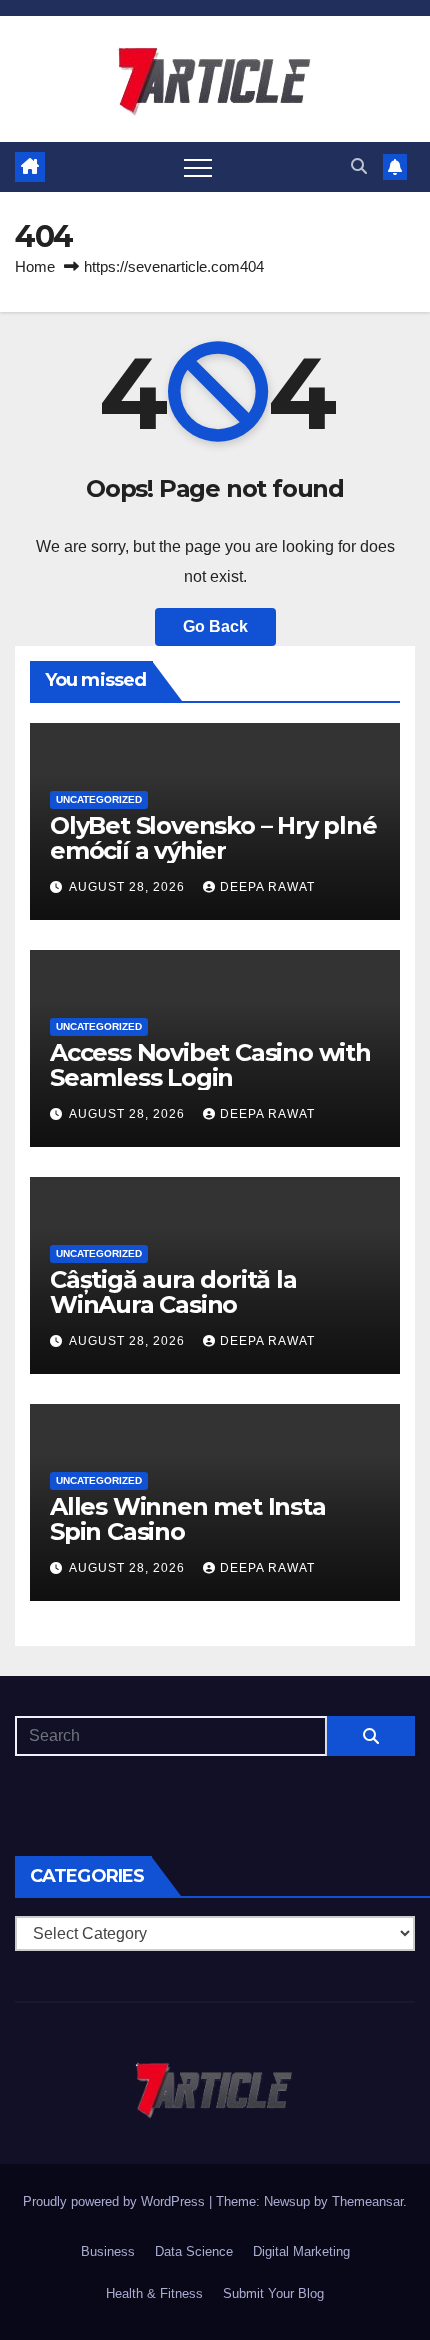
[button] (359, 166)
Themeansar (367, 2201)
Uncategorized (99, 799)
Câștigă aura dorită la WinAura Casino (173, 1292)
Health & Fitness (154, 2293)
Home (35, 266)
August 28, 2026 (129, 887)
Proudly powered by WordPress (116, 2201)
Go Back (215, 626)
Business (108, 2251)
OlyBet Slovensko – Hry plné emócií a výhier (213, 838)
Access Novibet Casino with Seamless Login (210, 1065)
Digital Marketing (301, 2251)
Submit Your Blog (273, 2293)
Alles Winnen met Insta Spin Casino (188, 1519)
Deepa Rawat (267, 887)
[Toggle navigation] (198, 167)
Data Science (194, 2251)
